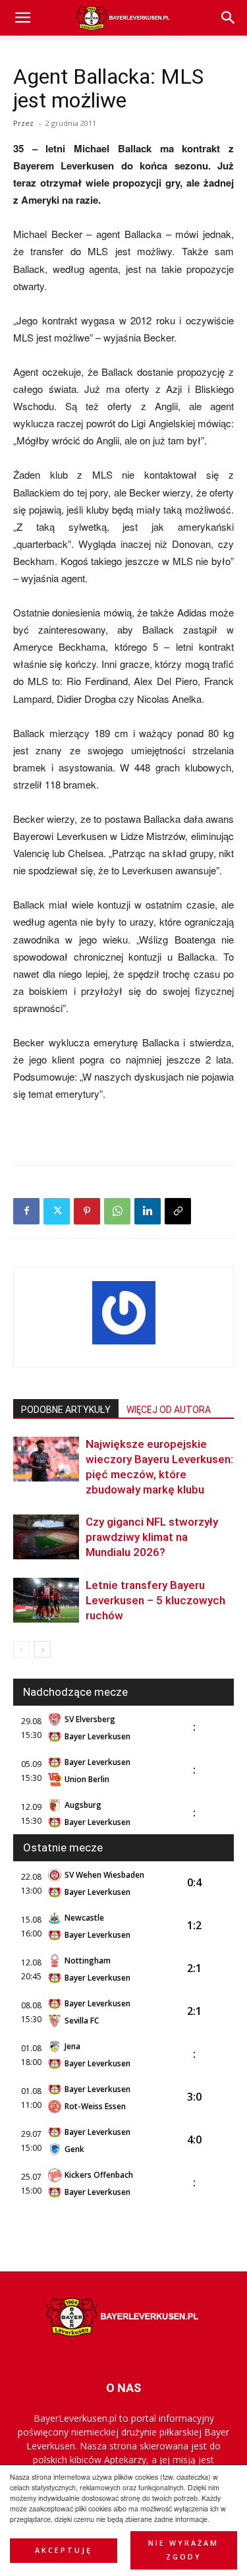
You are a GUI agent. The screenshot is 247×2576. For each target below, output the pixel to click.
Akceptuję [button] (64, 2550)
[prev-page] (21, 1649)
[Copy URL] (178, 1211)
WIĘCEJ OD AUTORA (169, 1410)
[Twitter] (57, 1211)
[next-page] (42, 1649)
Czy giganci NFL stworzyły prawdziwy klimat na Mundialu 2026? (152, 1537)
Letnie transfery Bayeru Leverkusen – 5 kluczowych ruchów (155, 1600)
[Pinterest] (87, 1211)
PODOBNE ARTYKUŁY (66, 1410)
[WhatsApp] (117, 1211)
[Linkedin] (148, 1211)
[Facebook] (26, 1211)
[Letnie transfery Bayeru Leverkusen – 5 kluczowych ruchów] (46, 1601)
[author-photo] (124, 1344)
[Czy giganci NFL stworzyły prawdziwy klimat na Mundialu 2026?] (46, 1537)
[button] (229, 18)
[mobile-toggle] (22, 18)
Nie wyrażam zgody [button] (183, 2550)
